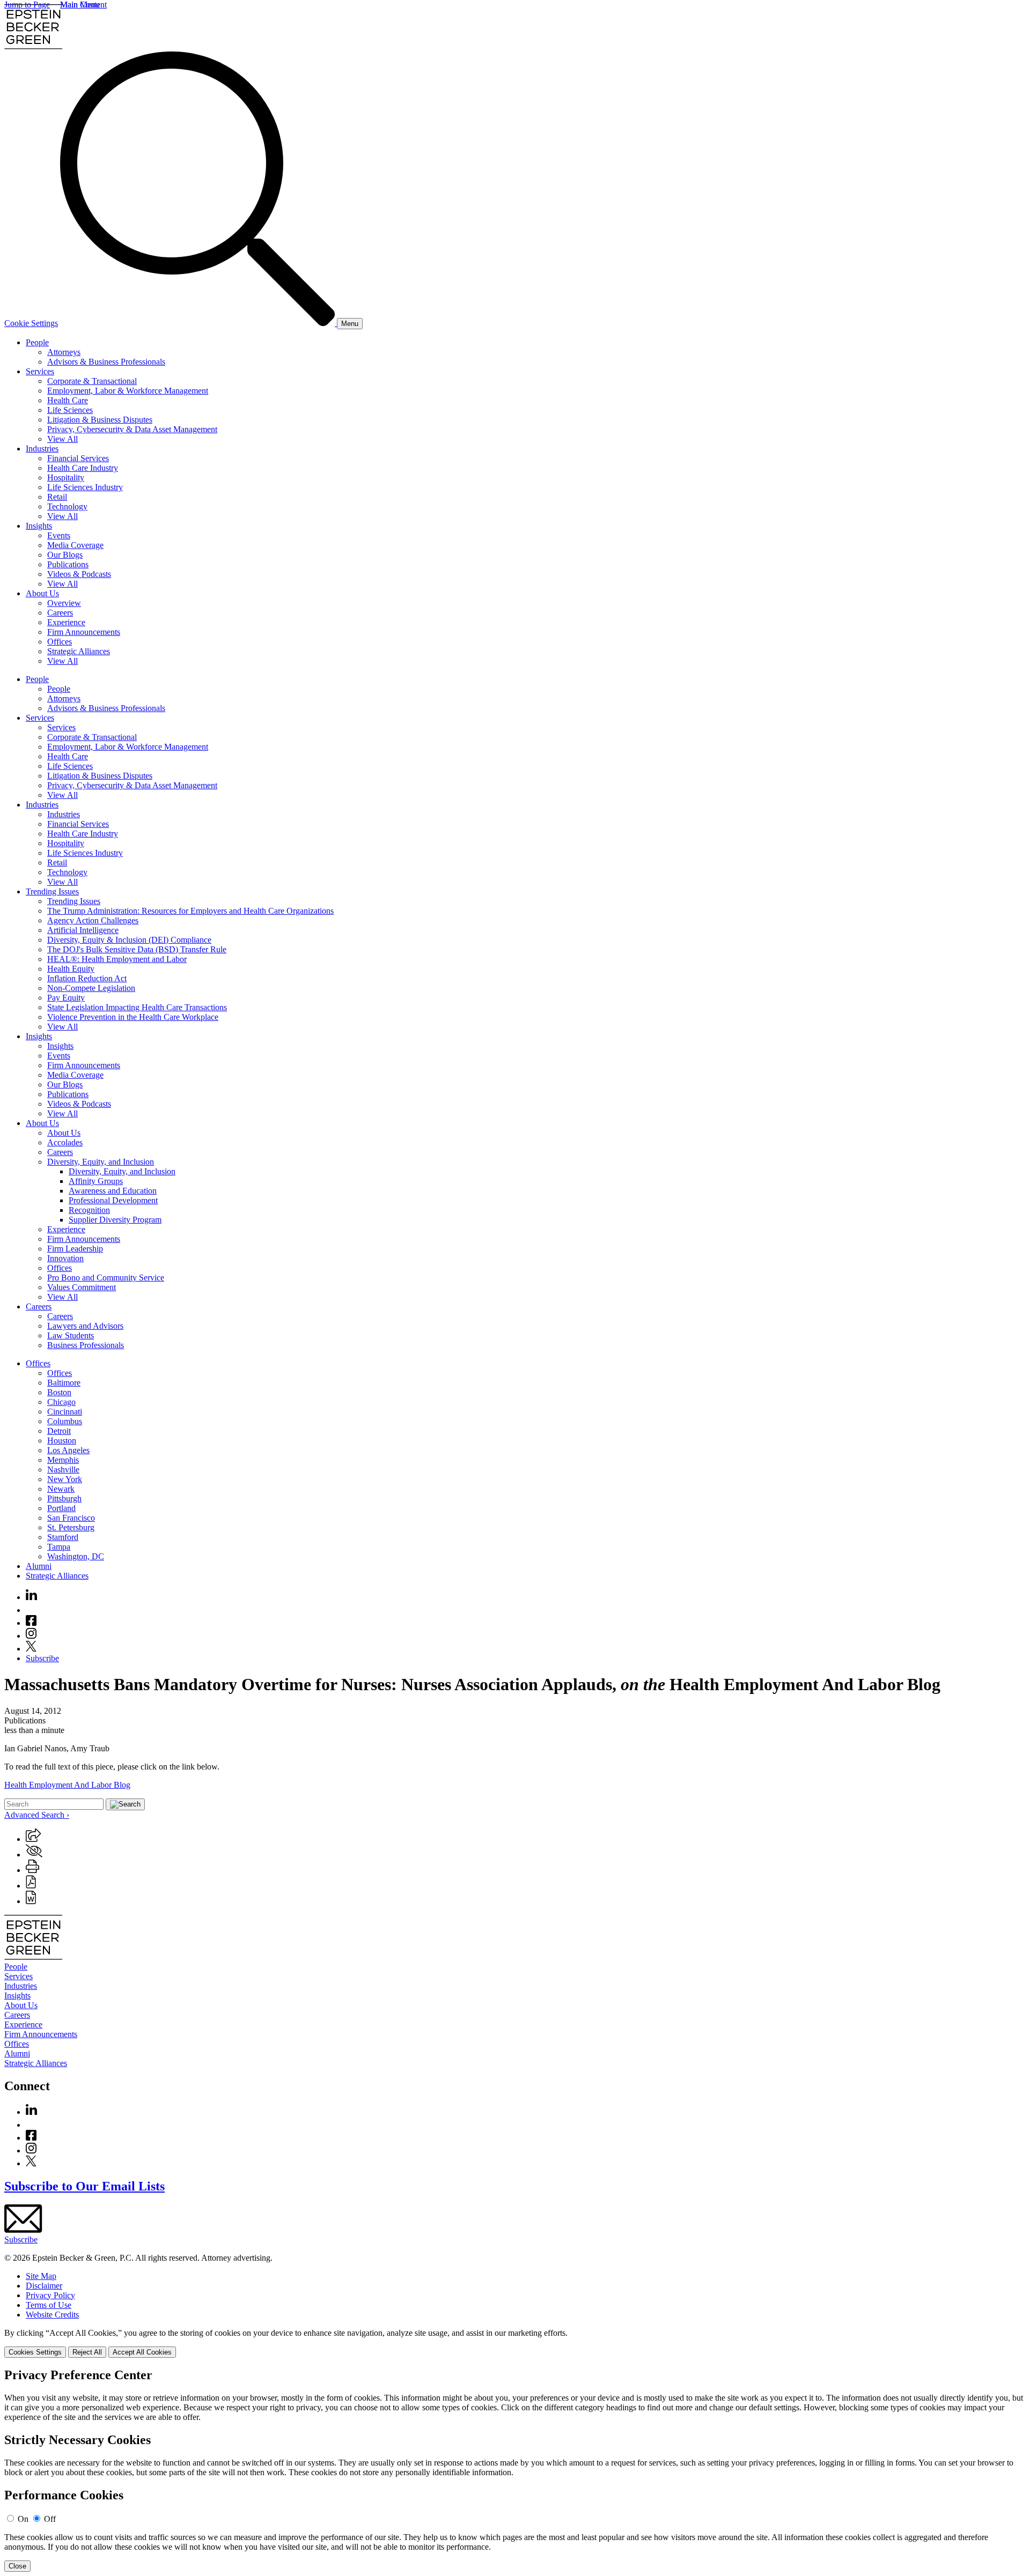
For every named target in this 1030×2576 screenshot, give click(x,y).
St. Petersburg (71, 1527)
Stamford (63, 1537)
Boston (59, 1392)
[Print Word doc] (31, 1901)
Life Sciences (70, 410)
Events (59, 535)
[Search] (198, 323)
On (23, 2519)
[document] (515, 2470)
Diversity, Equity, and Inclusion (101, 1162)
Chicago (61, 1402)
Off (50, 2519)
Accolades (65, 1142)
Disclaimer (44, 2286)
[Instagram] (32, 1636)
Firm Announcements (84, 632)
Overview (64, 603)
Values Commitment (82, 1287)
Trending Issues (52, 891)
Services (40, 371)
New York (65, 1479)
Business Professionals (86, 1345)
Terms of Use (49, 2305)
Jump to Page (27, 5)
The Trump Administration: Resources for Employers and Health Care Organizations (190, 911)
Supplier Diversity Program (115, 1220)
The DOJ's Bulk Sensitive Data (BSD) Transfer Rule (137, 949)
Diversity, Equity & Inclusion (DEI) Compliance (129, 940)
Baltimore (64, 1383)
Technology (67, 506)
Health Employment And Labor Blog (67, 1785)
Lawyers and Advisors (85, 1326)
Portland (61, 1508)
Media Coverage (75, 545)
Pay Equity (66, 998)
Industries (42, 449)
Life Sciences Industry (85, 487)
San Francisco (71, 1518)
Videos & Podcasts (79, 574)
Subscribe (42, 1658)
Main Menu (80, 5)
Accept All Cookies (142, 2352)
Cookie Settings (31, 323)
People (37, 342)
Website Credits (52, 2315)
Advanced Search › (37, 1815)
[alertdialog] (515, 2470)
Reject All (87, 2352)
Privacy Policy (50, 2295)
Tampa (59, 1547)
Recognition (89, 1210)
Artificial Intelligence (83, 930)
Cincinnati (65, 1412)
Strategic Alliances (79, 651)
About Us (42, 593)
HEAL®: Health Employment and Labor (117, 959)
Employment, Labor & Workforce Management (128, 391)
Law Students (71, 1335)
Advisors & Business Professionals (106, 362)
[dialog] (515, 2343)
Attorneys (64, 352)
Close (17, 2566)
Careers (60, 613)
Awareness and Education (113, 1191)
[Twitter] (31, 1649)
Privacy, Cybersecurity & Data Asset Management (132, 429)
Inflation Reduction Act (87, 978)
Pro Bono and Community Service (106, 1278)
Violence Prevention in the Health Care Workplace (133, 1017)
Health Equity (71, 969)
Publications (68, 564)
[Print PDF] (31, 1886)
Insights (39, 526)
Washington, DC (76, 1556)
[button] (33, 1839)
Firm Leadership (75, 1249)
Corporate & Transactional (92, 381)
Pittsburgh (64, 1498)
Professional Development (113, 1200)
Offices (60, 642)
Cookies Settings (35, 2352)
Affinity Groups (96, 1181)
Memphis (63, 1460)
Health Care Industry (83, 468)
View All (62, 439)
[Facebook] (31, 1623)
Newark (61, 1489)
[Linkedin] (31, 1597)
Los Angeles (68, 1450)
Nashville (63, 1470)
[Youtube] (31, 1610)
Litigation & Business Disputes (100, 420)
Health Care (68, 400)
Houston (62, 1441)
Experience (66, 622)
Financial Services (78, 458)
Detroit (59, 1431)
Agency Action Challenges (93, 920)
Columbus (65, 1421)
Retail (57, 497)
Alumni (39, 1566)
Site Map (41, 2276)
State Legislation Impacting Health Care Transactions (137, 1007)
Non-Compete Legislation (91, 988)
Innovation (65, 1258)
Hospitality (66, 478)
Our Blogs (65, 555)
